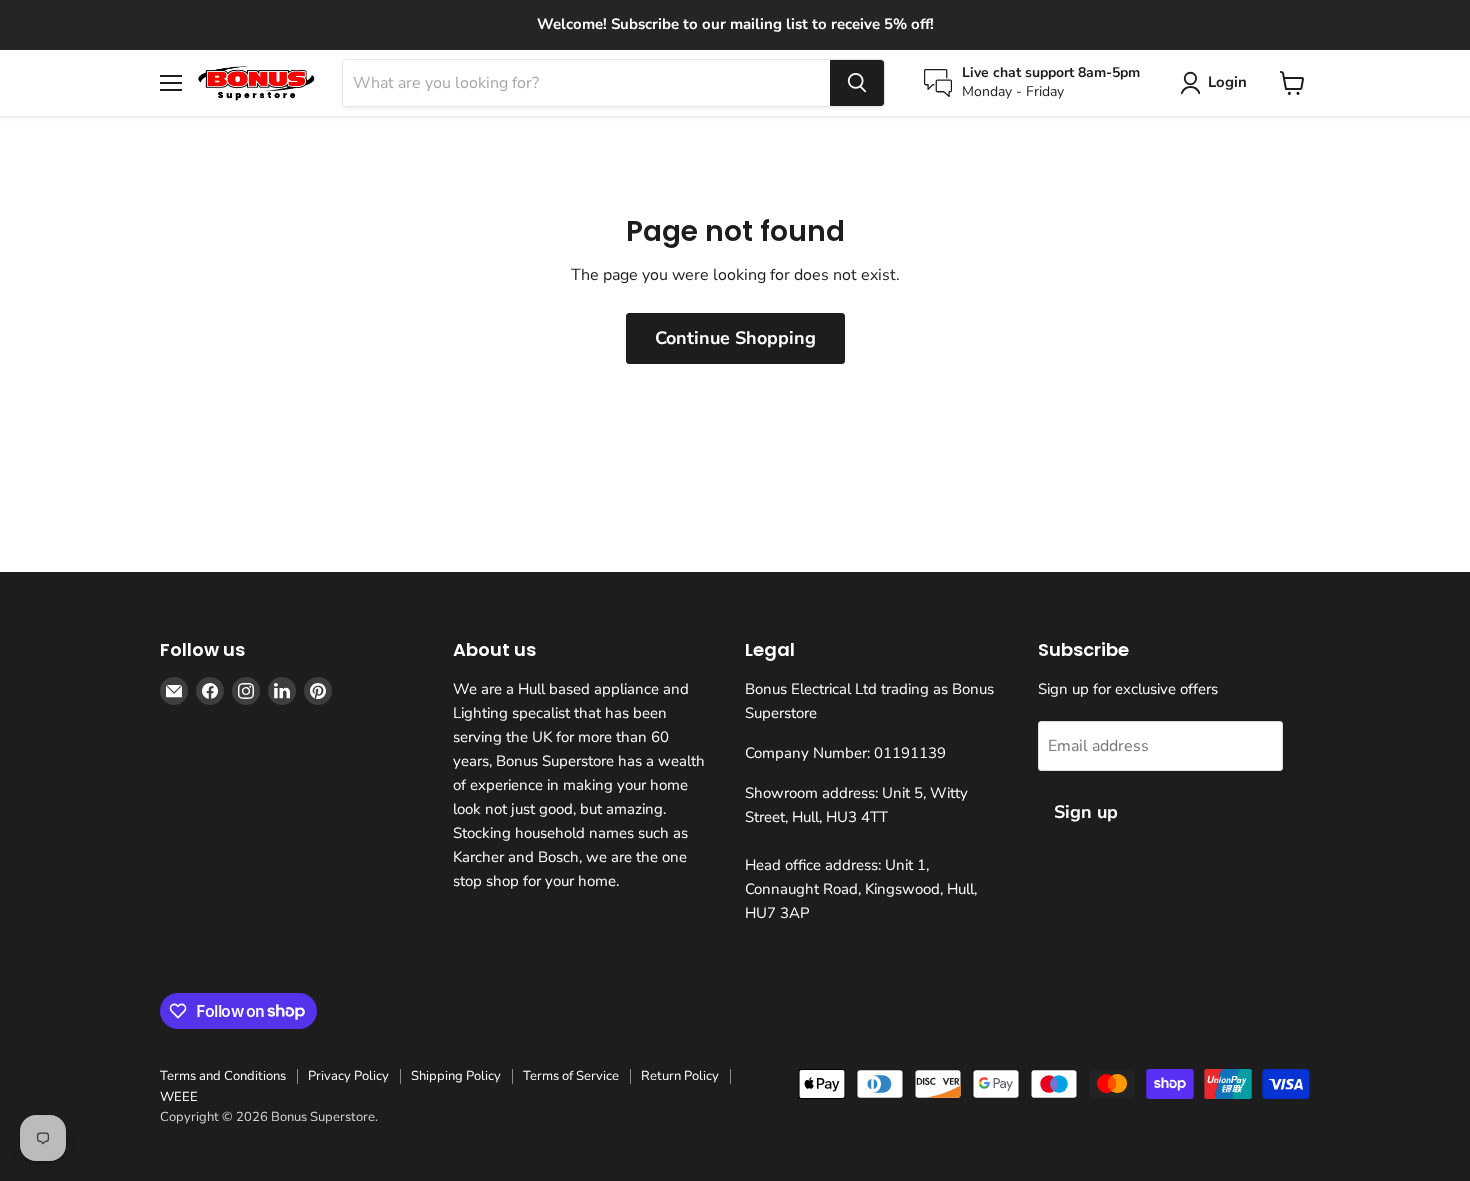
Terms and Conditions (223, 1076)
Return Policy (680, 1076)
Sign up (1086, 812)
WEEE (179, 1097)
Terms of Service (571, 1076)
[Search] (857, 83)
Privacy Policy (348, 1076)
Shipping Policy (456, 1076)
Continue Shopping (735, 338)
